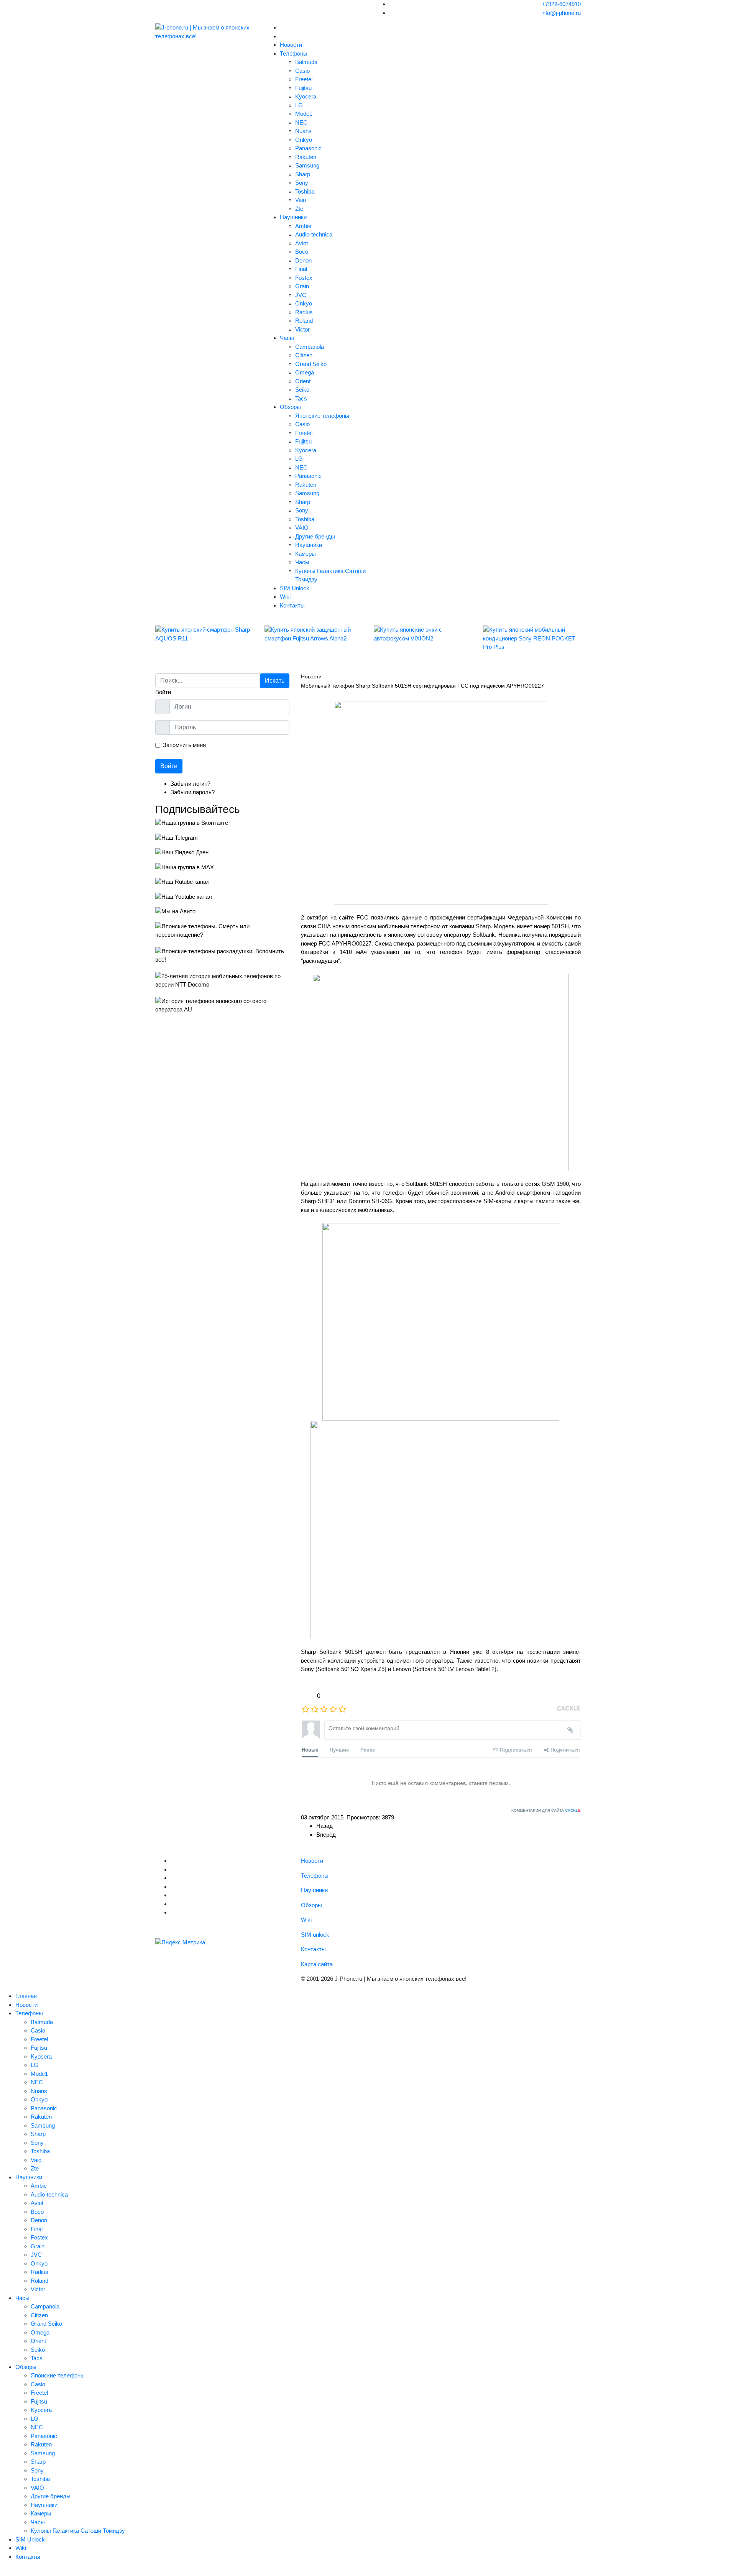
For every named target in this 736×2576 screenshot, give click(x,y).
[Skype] (173, 1904)
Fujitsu (303, 88)
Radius (304, 312)
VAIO (302, 528)
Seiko (302, 390)
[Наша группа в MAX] (222, 868)
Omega (305, 372)
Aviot (301, 243)
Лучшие (339, 1749)
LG (299, 105)
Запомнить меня (184, 745)
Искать (275, 681)
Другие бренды (315, 536)
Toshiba (305, 191)
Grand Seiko (311, 364)
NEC (301, 122)
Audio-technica (314, 234)
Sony (302, 183)
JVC (301, 295)
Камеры (306, 554)
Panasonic (308, 148)
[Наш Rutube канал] (222, 882)
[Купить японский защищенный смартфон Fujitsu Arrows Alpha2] (313, 634)
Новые (310, 1749)
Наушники (293, 217)
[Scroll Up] (2, 2571)
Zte (299, 209)
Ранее (368, 1749)
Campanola (310, 347)
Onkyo (304, 140)
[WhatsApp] (173, 1912)
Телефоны (294, 53)
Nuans (303, 131)
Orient (303, 381)
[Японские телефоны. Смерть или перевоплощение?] (222, 931)
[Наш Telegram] (222, 838)
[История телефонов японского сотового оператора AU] (222, 1006)
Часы (287, 338)
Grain (302, 286)
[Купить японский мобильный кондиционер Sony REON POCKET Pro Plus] (532, 639)
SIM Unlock (295, 588)
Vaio (301, 200)
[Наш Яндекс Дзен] (222, 853)
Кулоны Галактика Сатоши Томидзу (78, 2531)
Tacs (301, 398)
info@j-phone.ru (561, 13)
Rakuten (306, 157)
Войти (169, 766)
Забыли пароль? (193, 792)
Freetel (304, 79)
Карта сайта (317, 1964)
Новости (291, 45)
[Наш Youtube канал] (222, 897)
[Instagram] (173, 1895)
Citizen (304, 355)
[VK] (173, 1869)
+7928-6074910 (561, 4)
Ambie (303, 226)
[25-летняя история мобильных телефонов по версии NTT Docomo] (222, 981)
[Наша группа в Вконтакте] (222, 823)
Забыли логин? (191, 784)
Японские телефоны (322, 416)
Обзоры (290, 407)
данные (412, 917)
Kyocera (306, 96)
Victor (302, 329)
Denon (303, 260)
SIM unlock (315, 1935)
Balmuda (306, 62)
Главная (26, 1996)
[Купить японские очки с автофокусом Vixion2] (423, 634)
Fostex (304, 278)
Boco (302, 252)
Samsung (307, 165)
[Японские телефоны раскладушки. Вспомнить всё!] (222, 956)
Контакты (292, 605)
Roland (304, 321)
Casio (302, 71)
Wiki (285, 597)
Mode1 (304, 114)
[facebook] (173, 1887)
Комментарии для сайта (546, 1810)
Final (301, 269)
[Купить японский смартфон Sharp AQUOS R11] (204, 634)
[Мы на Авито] (222, 912)
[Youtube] (173, 1878)
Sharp (303, 174)
